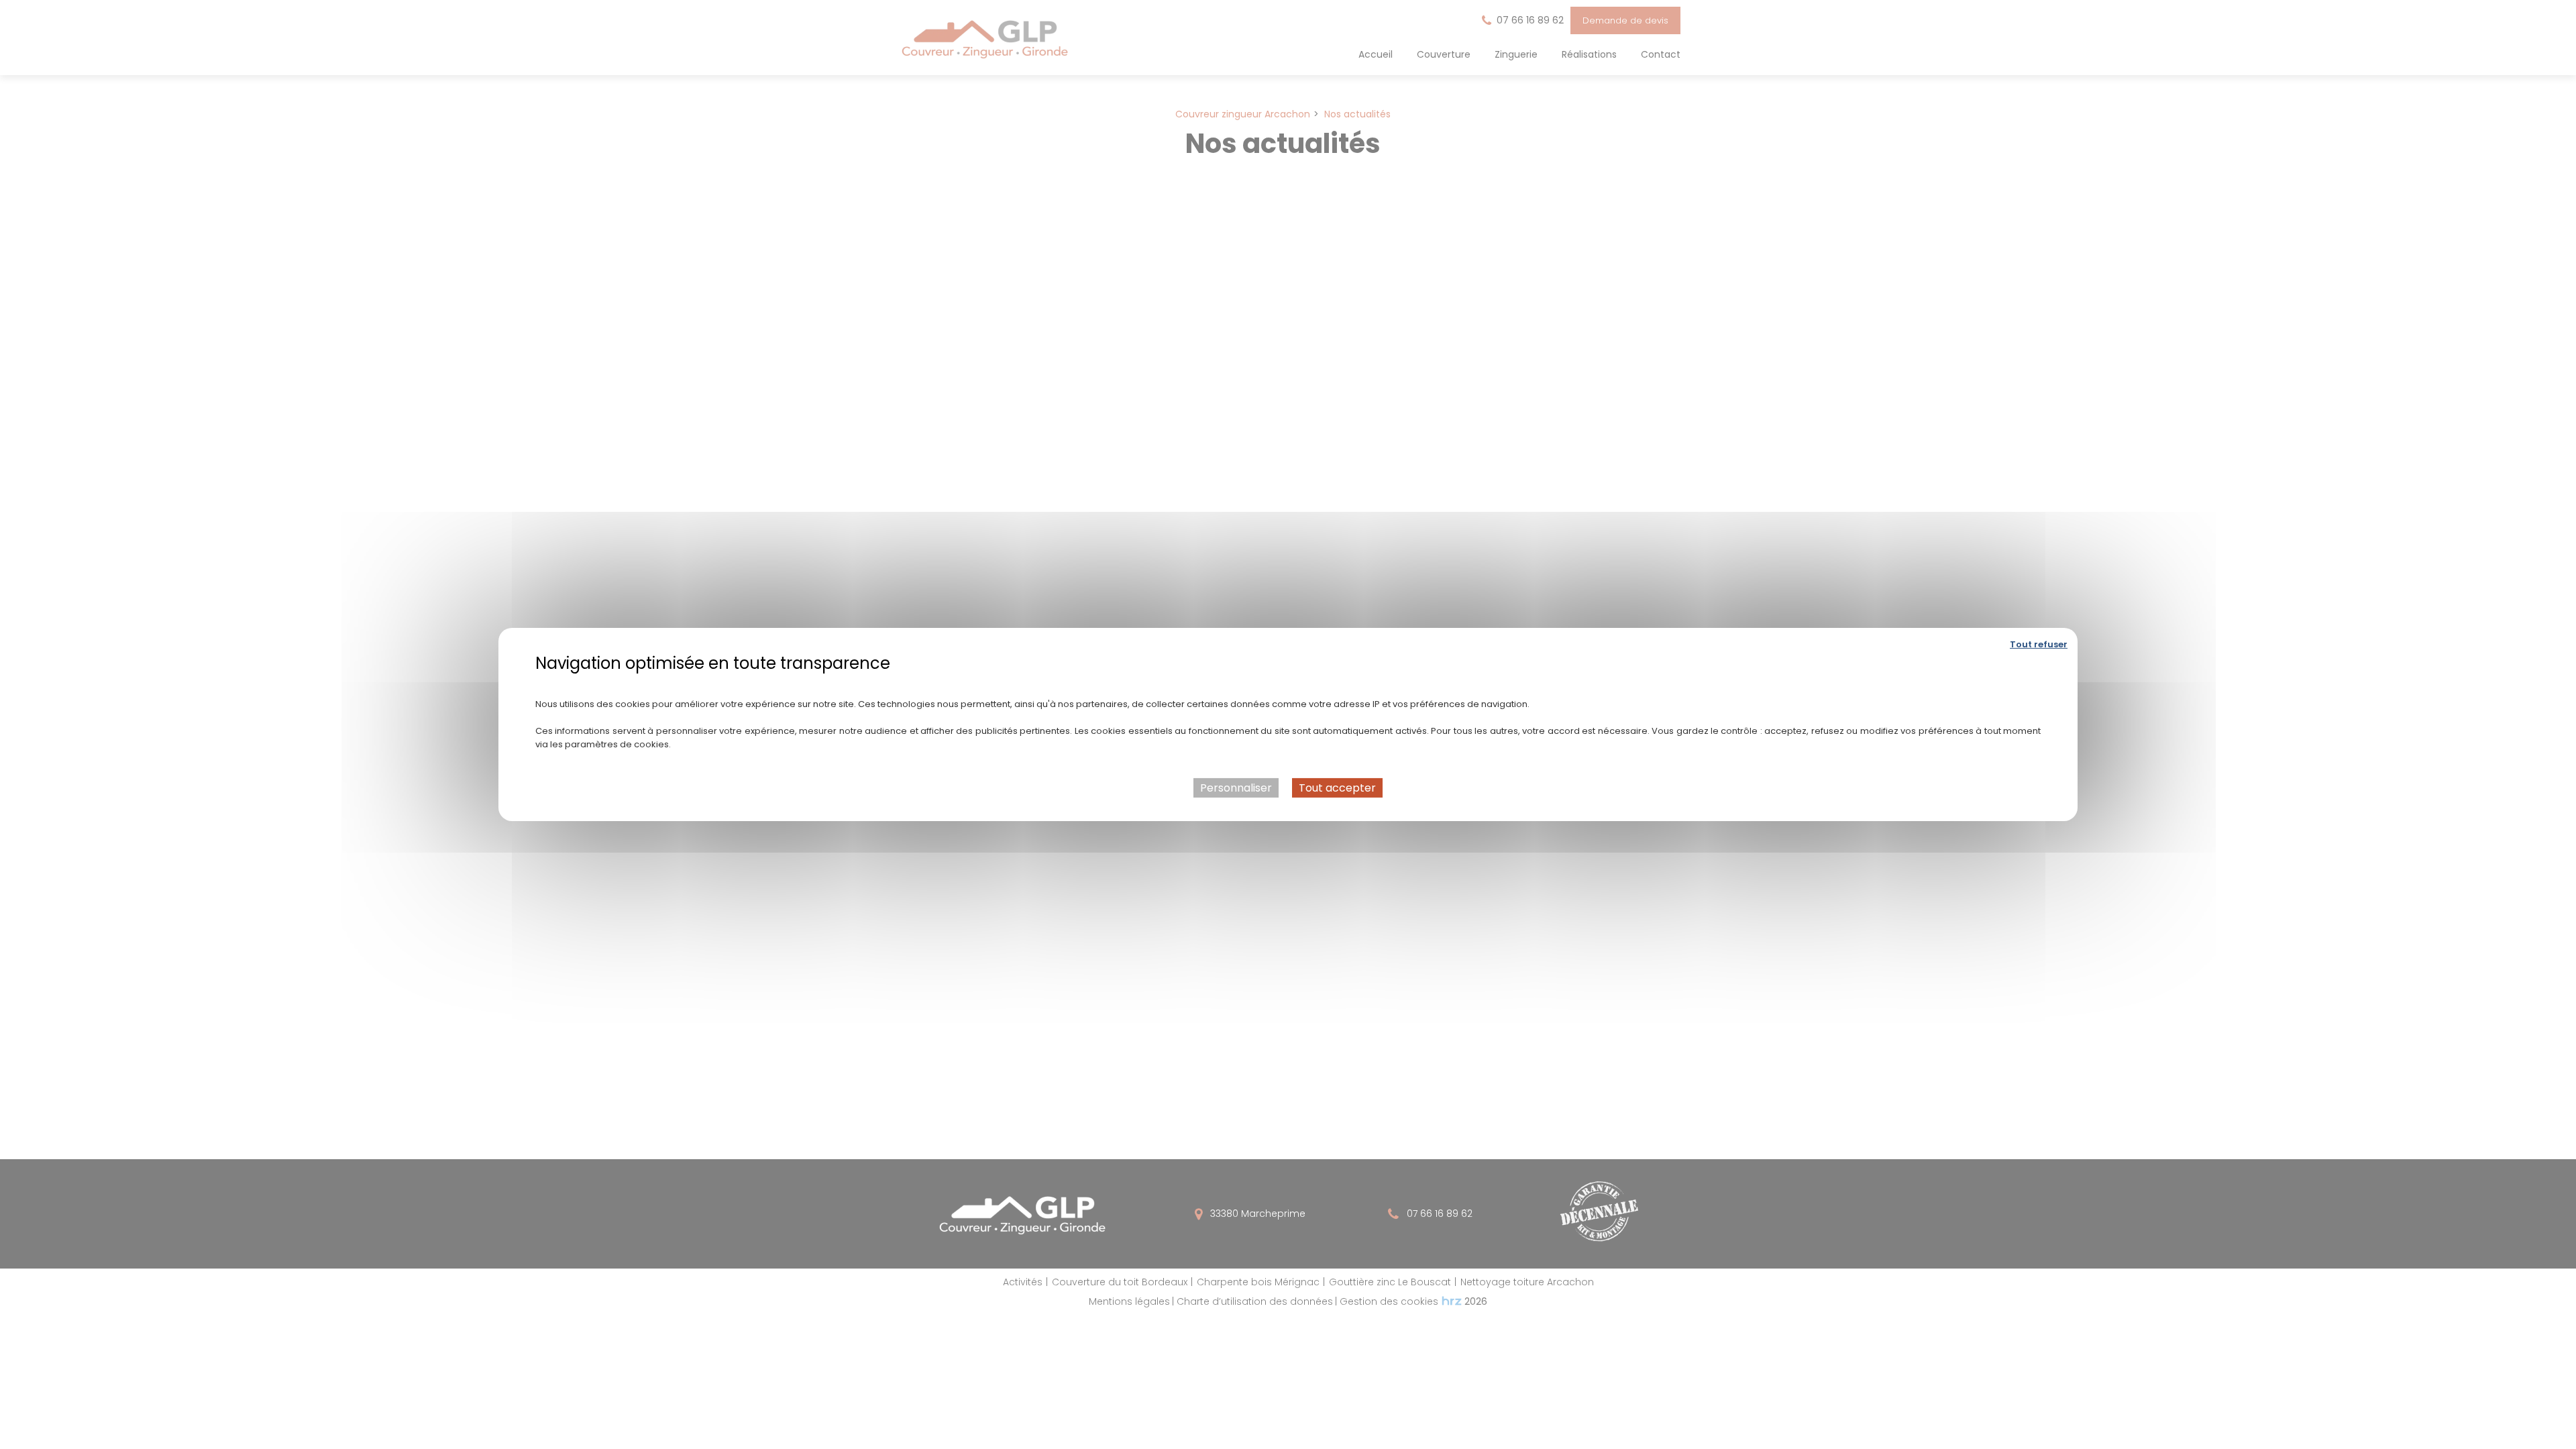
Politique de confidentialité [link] (1288, 683)
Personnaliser (1236, 788)
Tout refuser (2039, 644)
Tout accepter (1337, 788)
